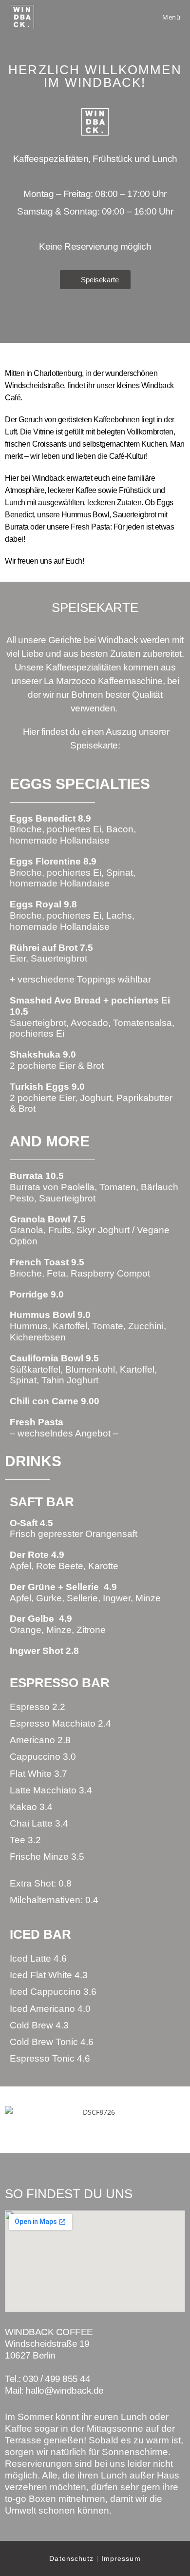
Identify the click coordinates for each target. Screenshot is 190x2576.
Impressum (121, 2558)
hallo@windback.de (65, 2390)
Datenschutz (71, 2558)
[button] (14, 2112)
